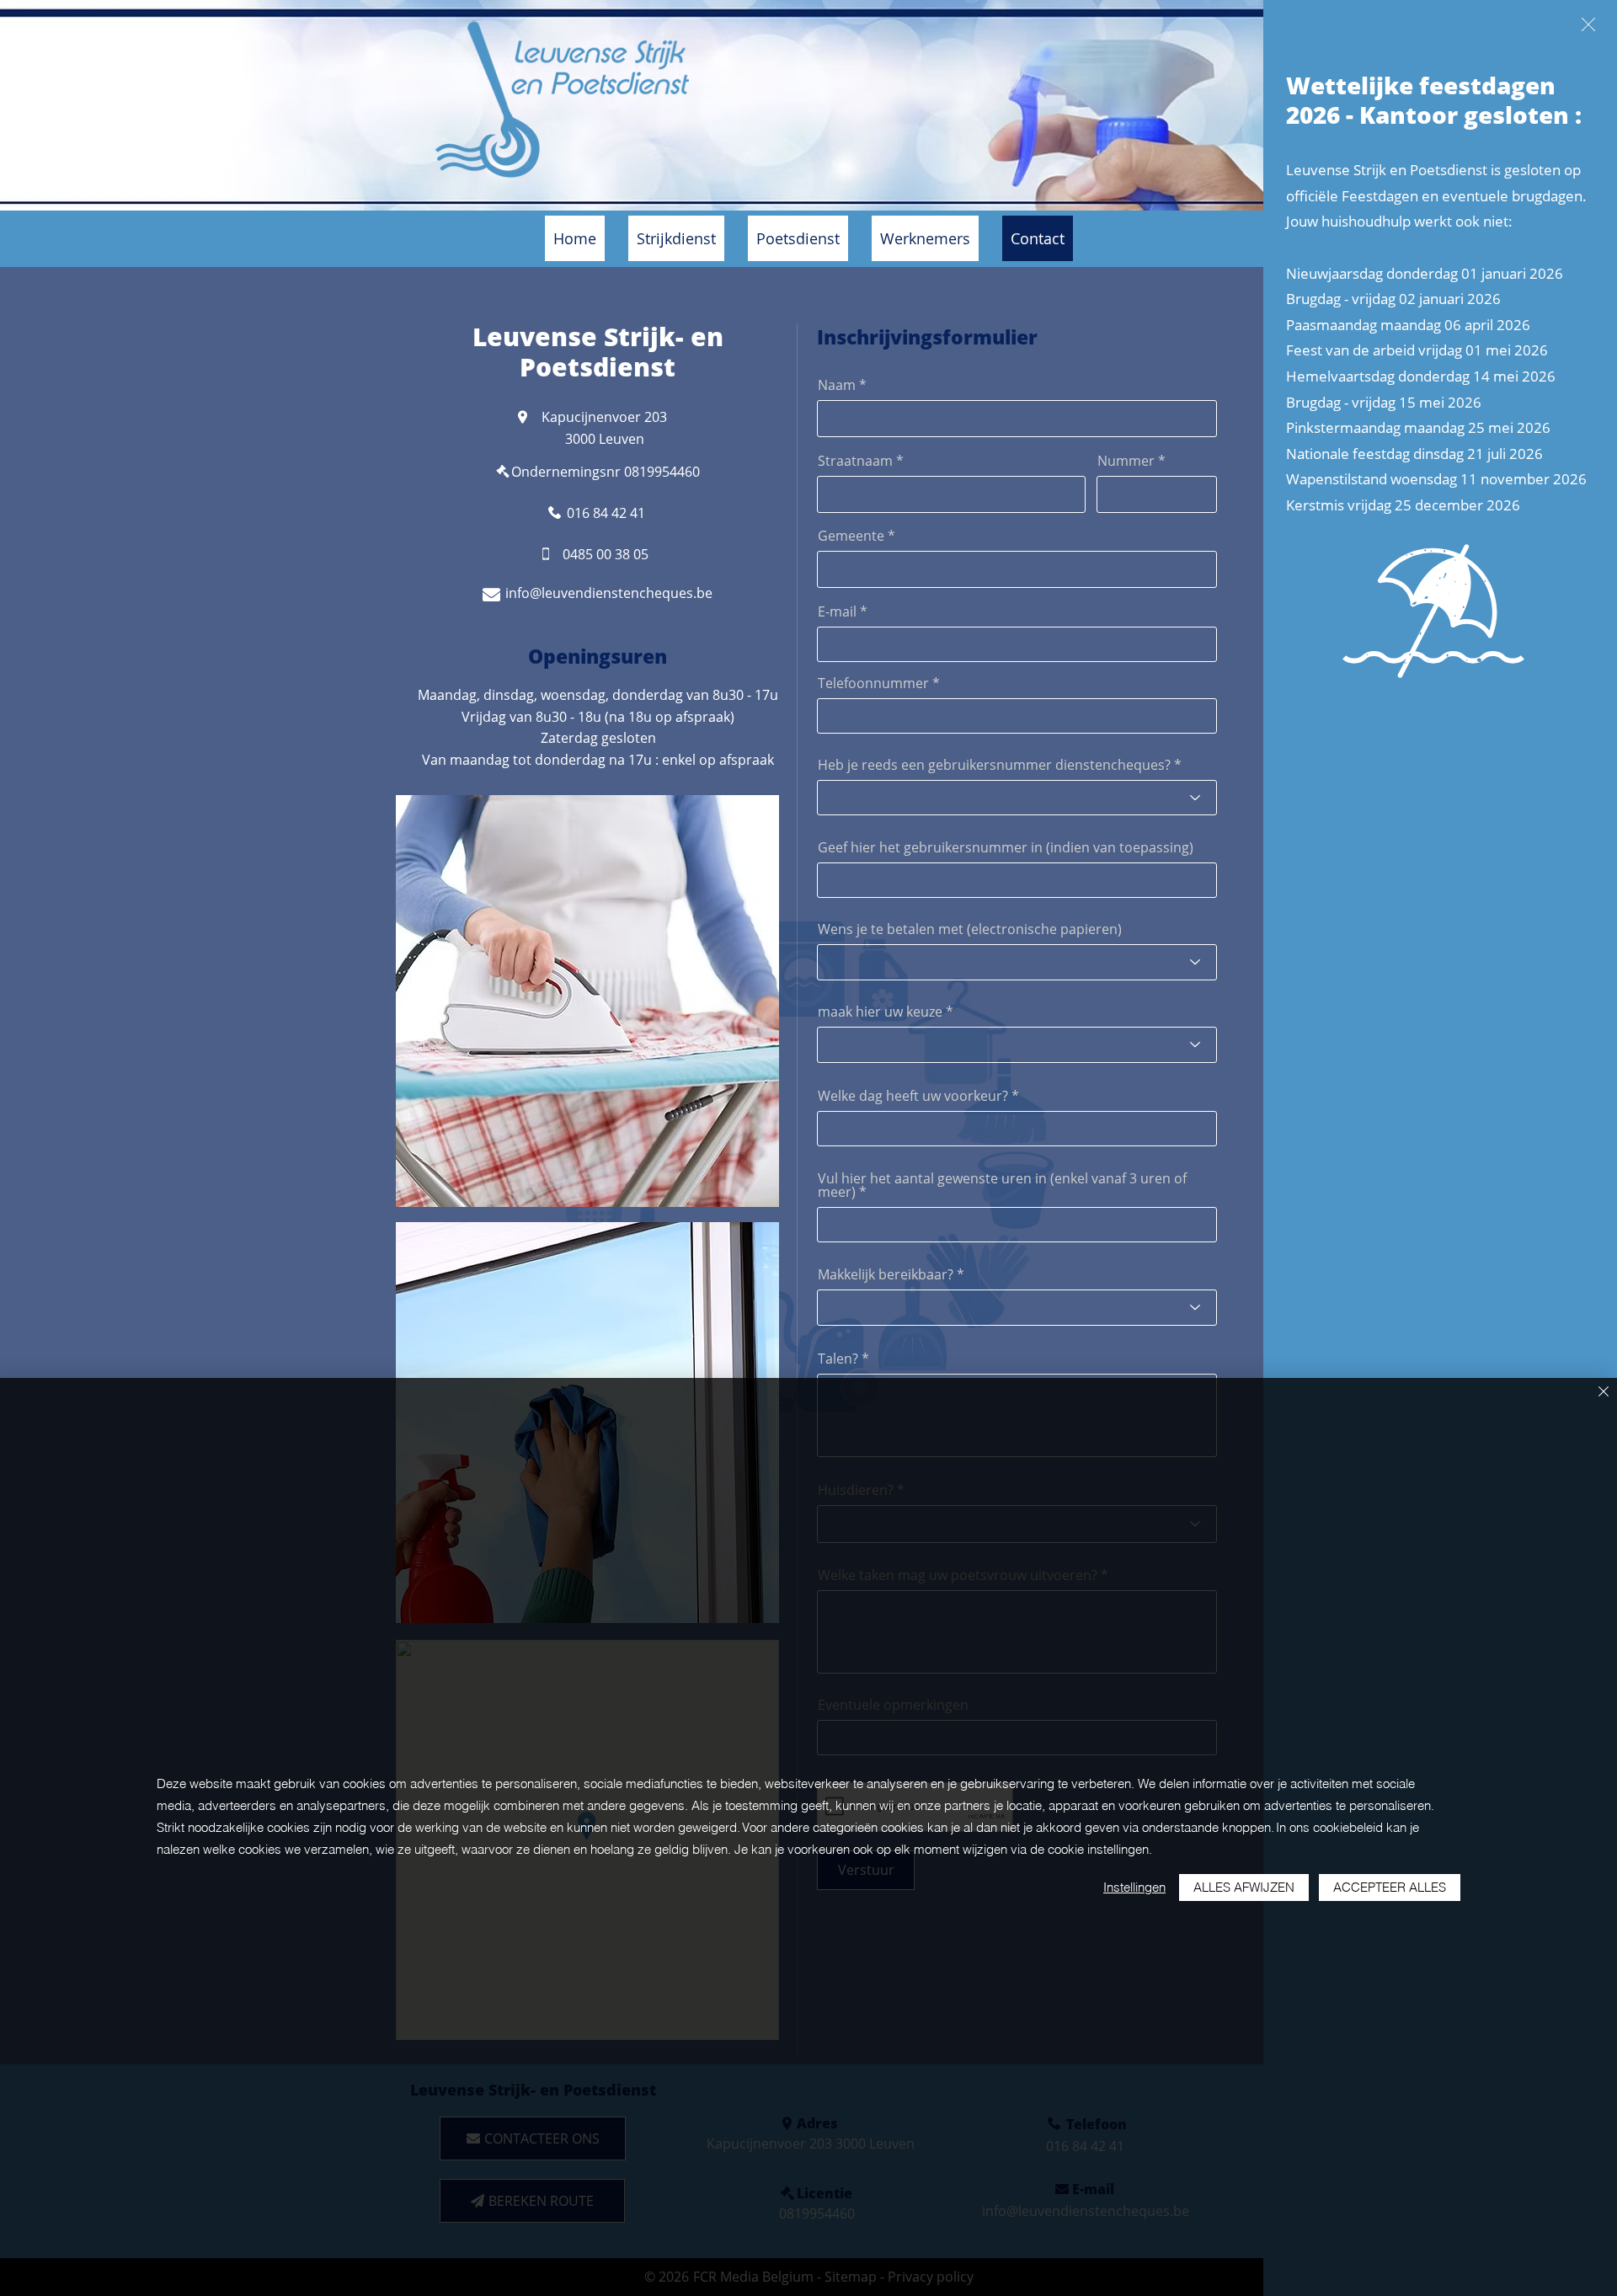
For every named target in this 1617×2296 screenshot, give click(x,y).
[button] (1588, 24)
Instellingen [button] (1134, 1887)
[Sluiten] (1604, 1393)
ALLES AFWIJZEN (1244, 1887)
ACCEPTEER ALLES (1390, 1887)
